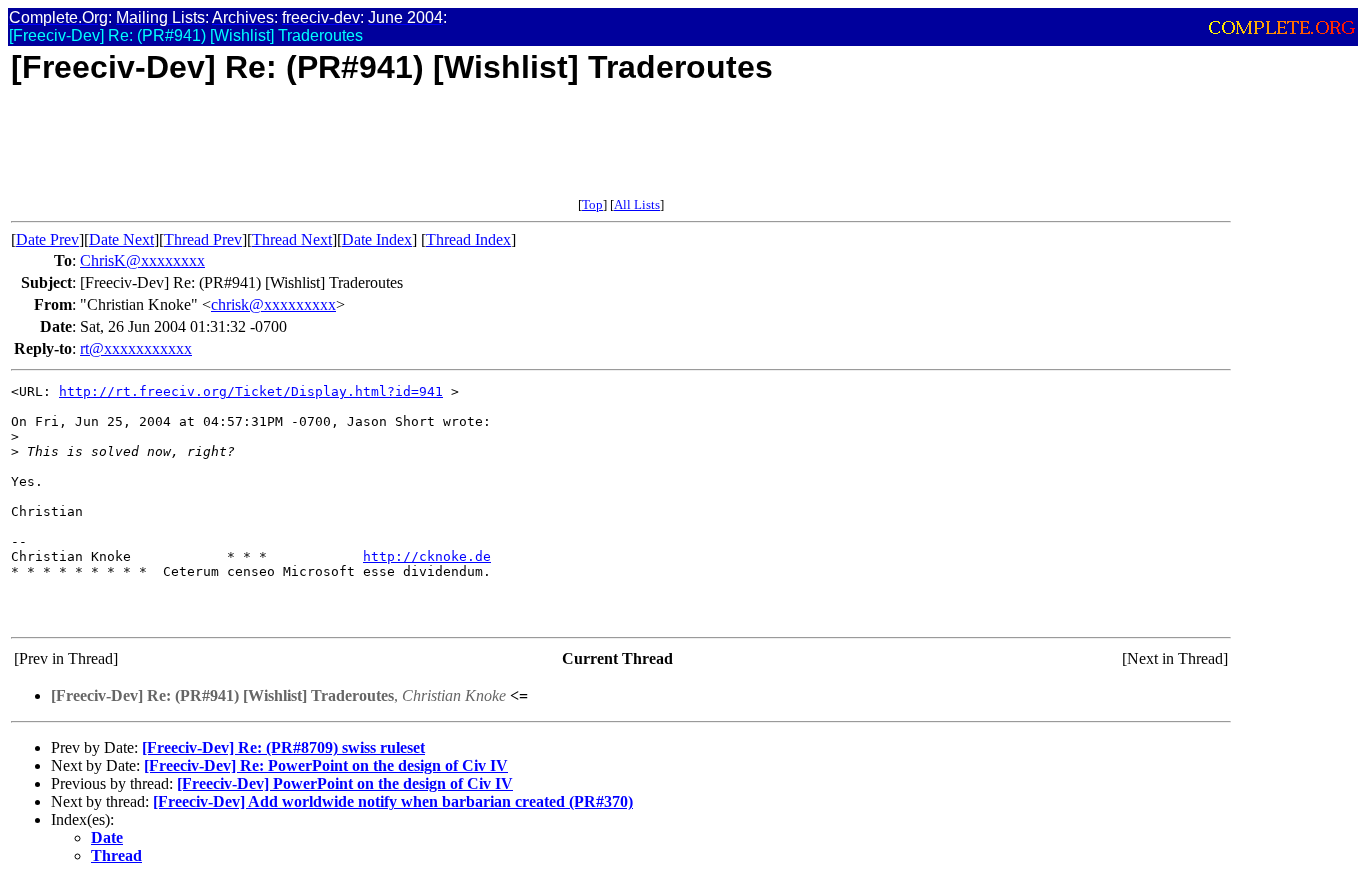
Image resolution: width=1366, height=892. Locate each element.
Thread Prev (203, 239)
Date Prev (47, 239)
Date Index (377, 239)
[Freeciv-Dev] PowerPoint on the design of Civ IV (345, 783)
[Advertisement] (375, 152)
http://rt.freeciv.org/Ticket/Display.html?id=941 (251, 391)
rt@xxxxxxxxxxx (136, 348)
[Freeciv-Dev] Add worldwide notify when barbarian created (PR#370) (393, 801)
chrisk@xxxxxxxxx (273, 304)
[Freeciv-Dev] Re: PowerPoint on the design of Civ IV (326, 765)
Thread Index (468, 239)
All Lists (637, 204)
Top (592, 204)
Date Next (121, 239)
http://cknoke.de (427, 556)
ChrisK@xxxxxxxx (142, 260)
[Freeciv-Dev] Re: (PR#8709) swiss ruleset (283, 747)
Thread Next (292, 239)
